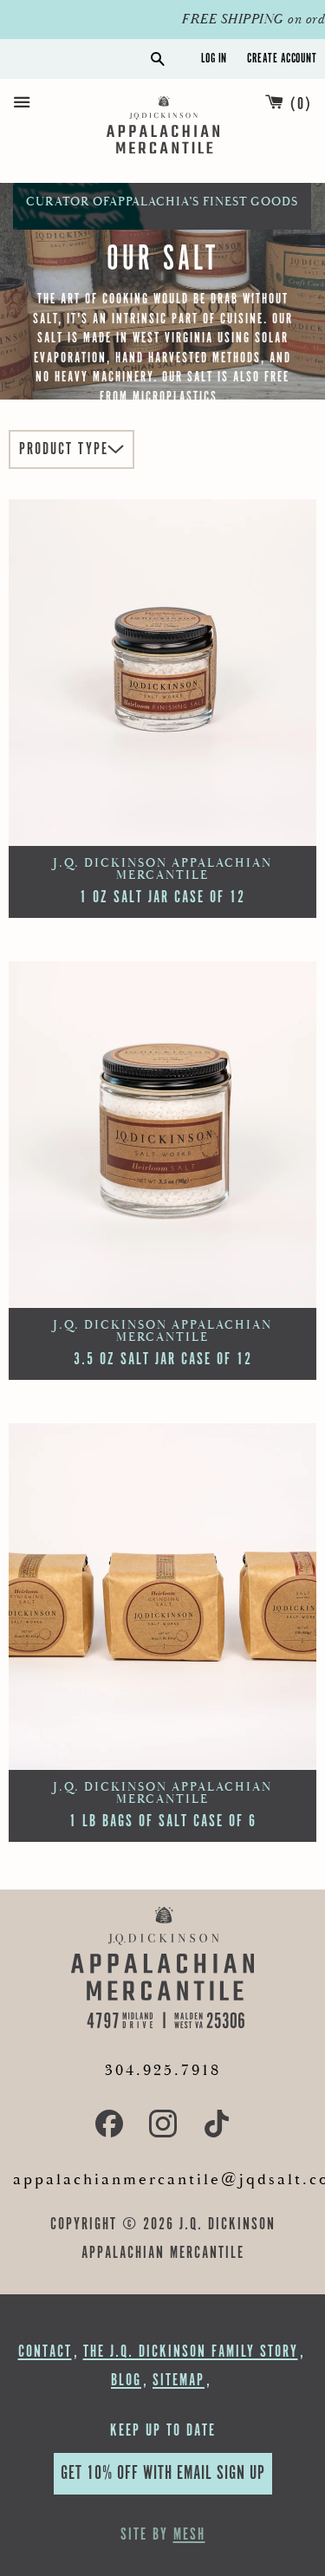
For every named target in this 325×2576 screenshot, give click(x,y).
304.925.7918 (163, 2070)
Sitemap (179, 2381)
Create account (282, 59)
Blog (126, 2381)
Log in (214, 59)
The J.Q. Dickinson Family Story (191, 2352)
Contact (45, 2352)
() (301, 104)
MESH (189, 2535)
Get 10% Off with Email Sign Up (163, 2473)
